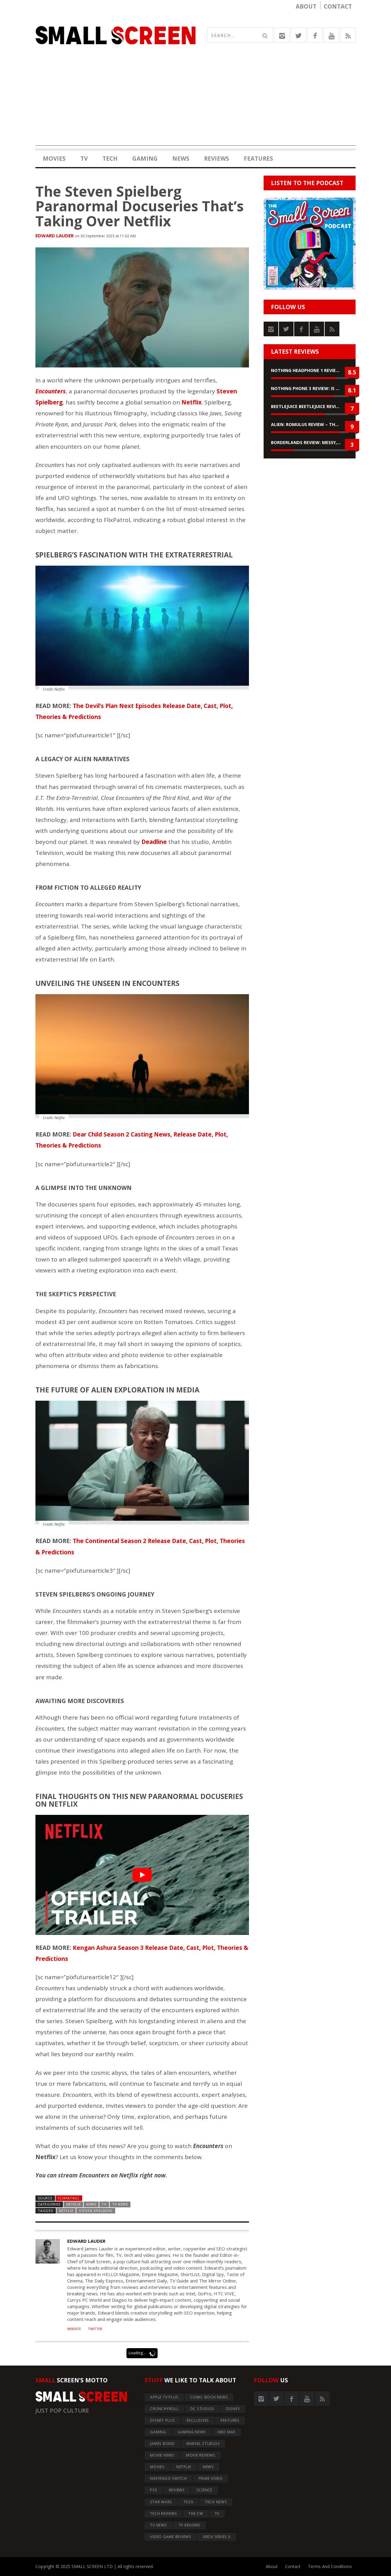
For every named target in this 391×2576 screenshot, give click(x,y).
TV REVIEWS (190, 2525)
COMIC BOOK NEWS (209, 2397)
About (306, 6)
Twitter (95, 2329)
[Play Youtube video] (142, 1875)
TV (84, 159)
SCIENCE (204, 2490)
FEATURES (258, 159)
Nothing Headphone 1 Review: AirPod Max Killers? (310, 370)
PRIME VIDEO (211, 2478)
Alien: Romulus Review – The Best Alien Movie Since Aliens (310, 424)
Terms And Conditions (330, 2566)
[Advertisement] (195, 103)
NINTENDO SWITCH (168, 2478)
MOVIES (54, 159)
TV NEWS (120, 2204)
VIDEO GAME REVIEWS (171, 2537)
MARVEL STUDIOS (203, 2444)
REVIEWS (217, 159)
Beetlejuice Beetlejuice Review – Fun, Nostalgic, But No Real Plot (310, 406)
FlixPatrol (69, 2198)
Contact (338, 6)
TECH (110, 159)
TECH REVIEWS (163, 2514)
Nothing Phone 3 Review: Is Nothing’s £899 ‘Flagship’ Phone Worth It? (310, 388)
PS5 (153, 2490)
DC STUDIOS (203, 2409)
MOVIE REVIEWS (201, 2455)
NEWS (181, 159)
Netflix (66, 2211)
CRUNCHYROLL (164, 2409)
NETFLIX (73, 2204)
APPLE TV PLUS (164, 2397)
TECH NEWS (216, 2502)
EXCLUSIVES (198, 2420)
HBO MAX (227, 2432)
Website (74, 2329)
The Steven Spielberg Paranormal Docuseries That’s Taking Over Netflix (140, 206)
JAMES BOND (162, 2444)
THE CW (196, 2514)
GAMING (145, 159)
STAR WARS (161, 2502)
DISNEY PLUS (162, 2420)
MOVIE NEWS (162, 2455)
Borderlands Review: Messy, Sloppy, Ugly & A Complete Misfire (310, 442)
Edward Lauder (55, 235)
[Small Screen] (115, 35)
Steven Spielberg (96, 2211)
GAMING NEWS (192, 2432)
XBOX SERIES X (217, 2537)
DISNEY (233, 2409)
